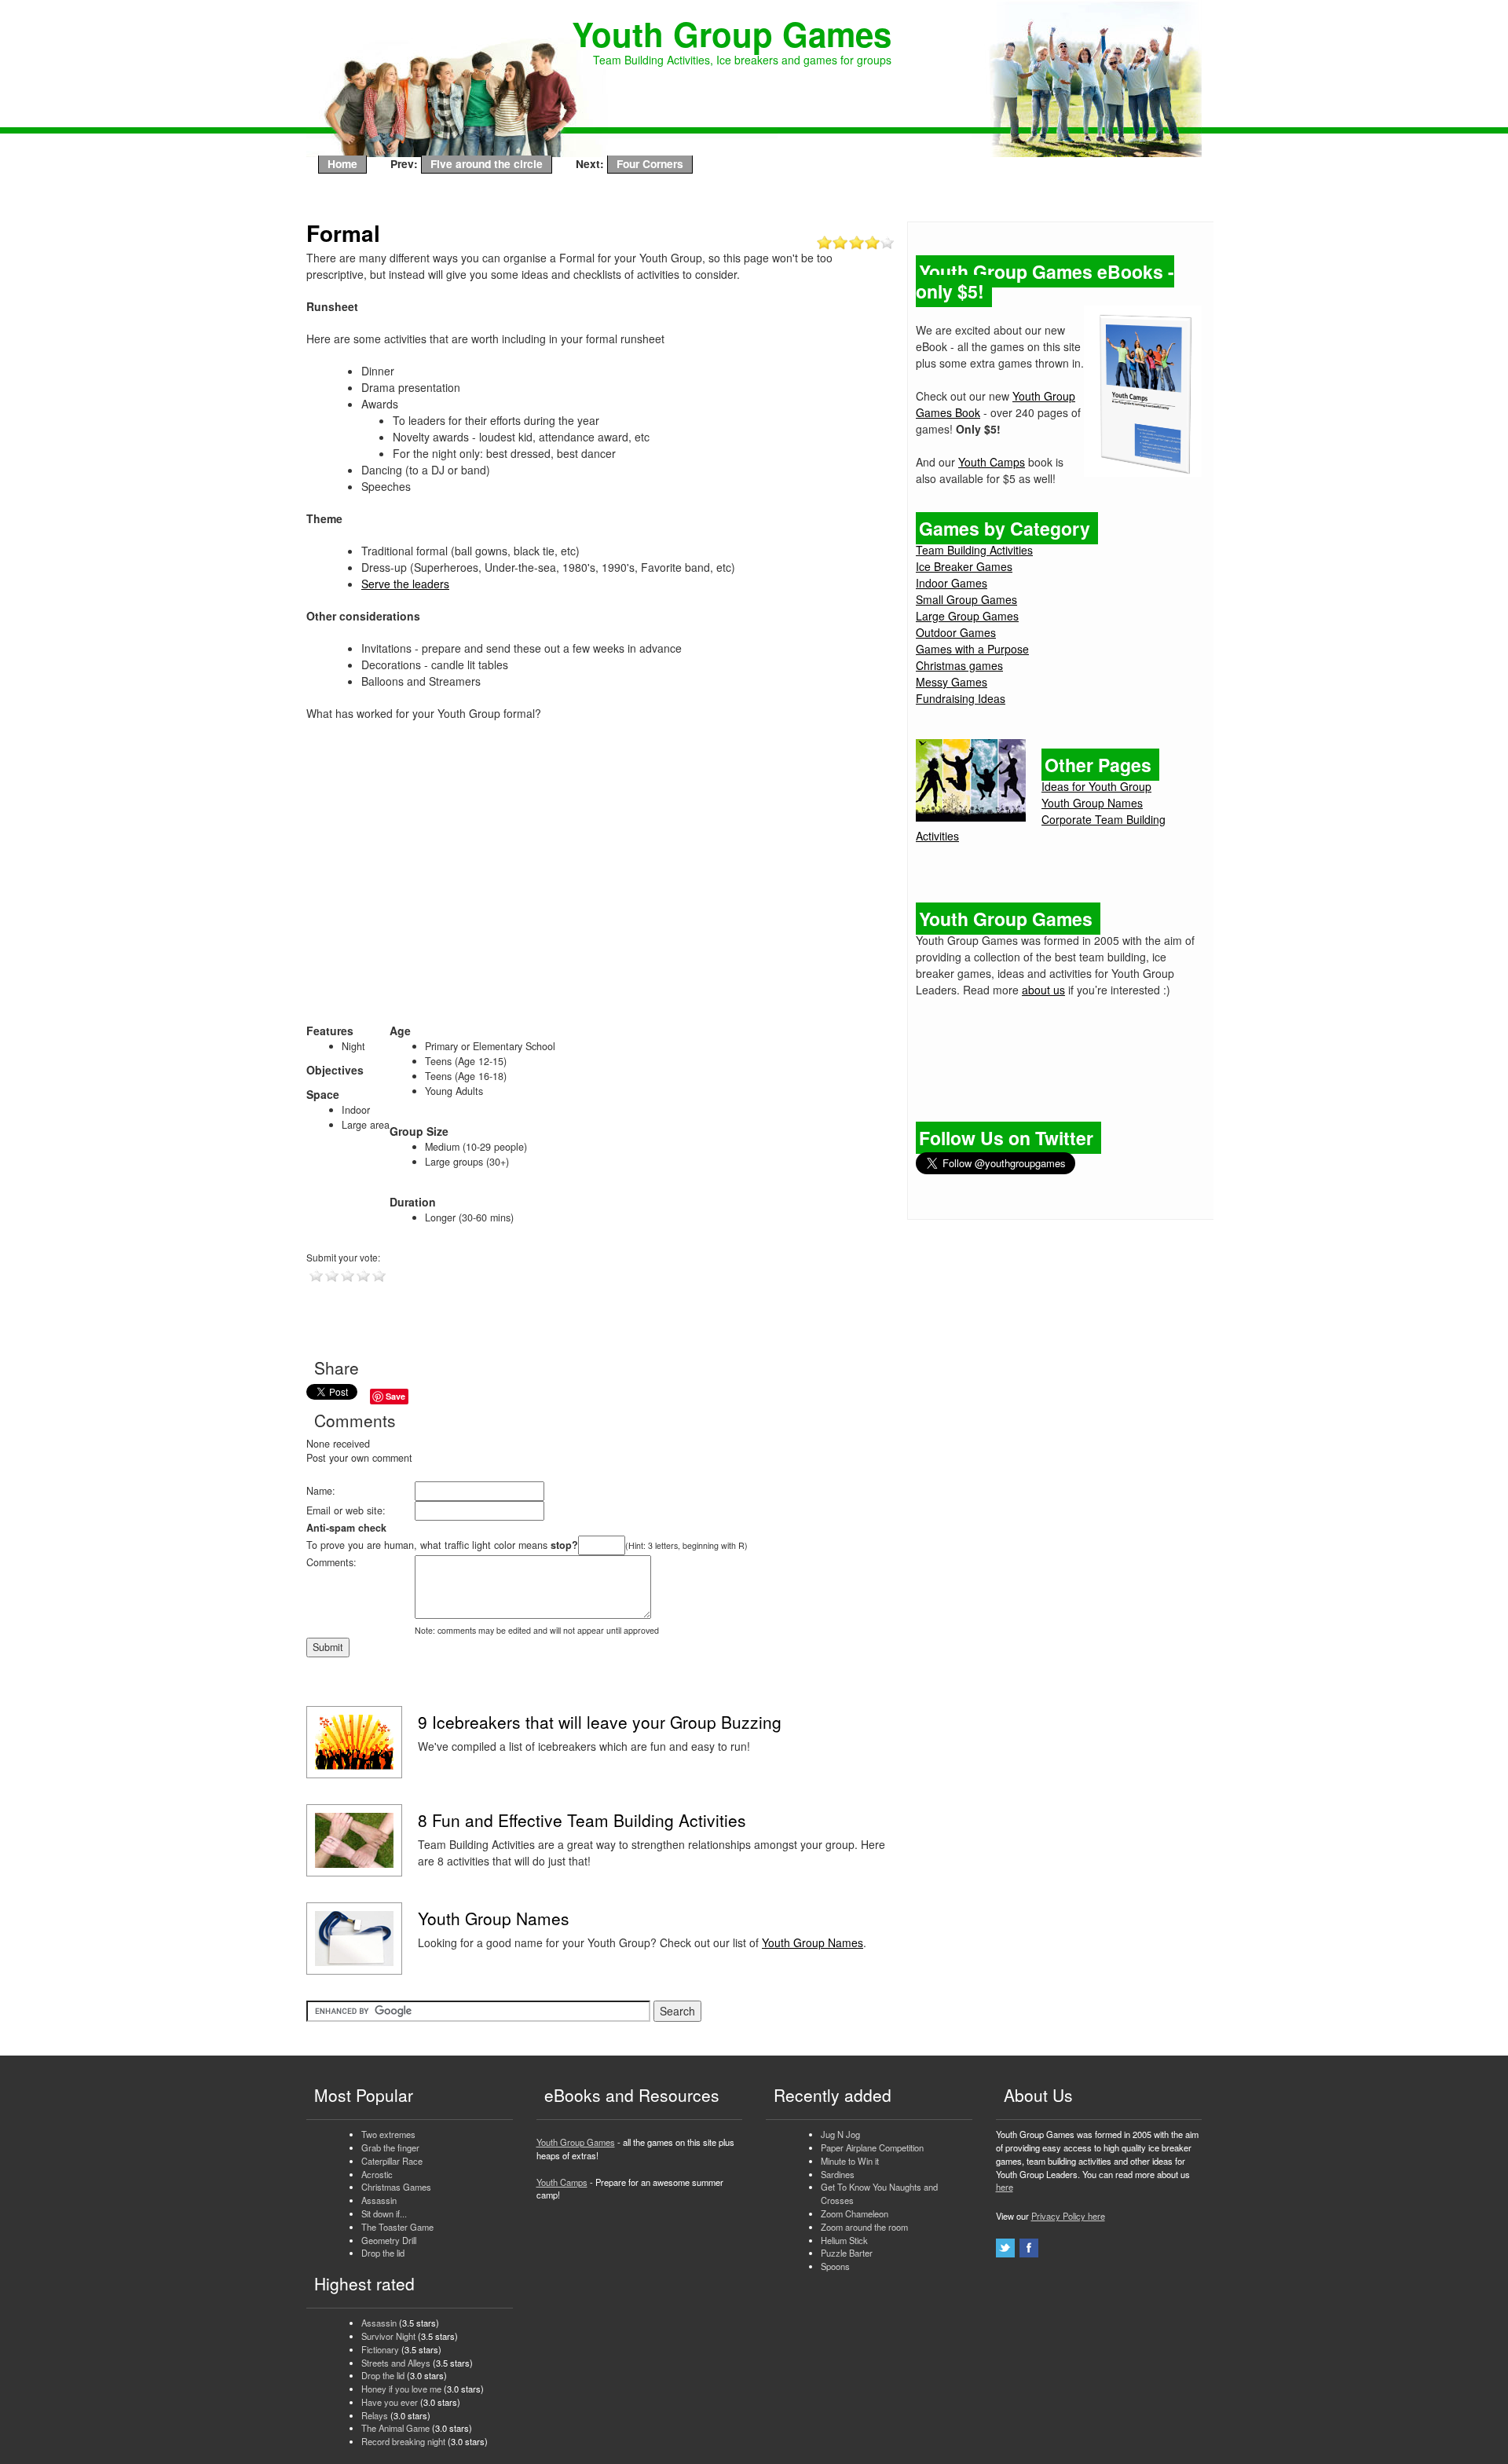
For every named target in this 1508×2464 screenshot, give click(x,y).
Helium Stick (844, 2240)
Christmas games (959, 665)
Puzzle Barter (847, 2253)
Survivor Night (388, 2336)
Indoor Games (952, 583)
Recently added (833, 2095)
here (1005, 2187)
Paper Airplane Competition (872, 2147)
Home (342, 163)
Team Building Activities (974, 550)
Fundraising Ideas (961, 698)
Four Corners (650, 163)
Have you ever (390, 2402)
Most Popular (364, 2095)
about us (1043, 990)
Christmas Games (396, 2187)
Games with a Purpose (972, 649)
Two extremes (388, 2134)
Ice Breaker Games (964, 566)
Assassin (379, 2200)
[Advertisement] (601, 880)
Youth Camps (992, 462)
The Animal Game (395, 2428)
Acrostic (377, 2174)
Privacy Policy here (1068, 2216)
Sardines (838, 2174)
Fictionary (380, 2349)
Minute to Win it (850, 2161)
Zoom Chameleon (855, 2213)
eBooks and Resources (632, 2095)
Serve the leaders (405, 584)
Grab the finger (390, 2147)
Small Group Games (966, 599)
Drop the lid (383, 2253)
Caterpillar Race (392, 2161)
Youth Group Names (813, 1942)
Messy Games (952, 682)
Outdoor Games (956, 632)
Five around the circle (487, 163)
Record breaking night (403, 2441)
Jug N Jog (840, 2134)
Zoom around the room (864, 2227)
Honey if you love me (401, 2389)
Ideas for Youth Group (1096, 786)
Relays (375, 2415)
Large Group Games (967, 616)
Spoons (835, 2266)
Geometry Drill (389, 2240)
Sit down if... (384, 2213)
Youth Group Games (576, 2142)
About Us (1038, 2095)
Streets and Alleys (396, 2363)
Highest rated (364, 2283)
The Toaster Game (397, 2227)
